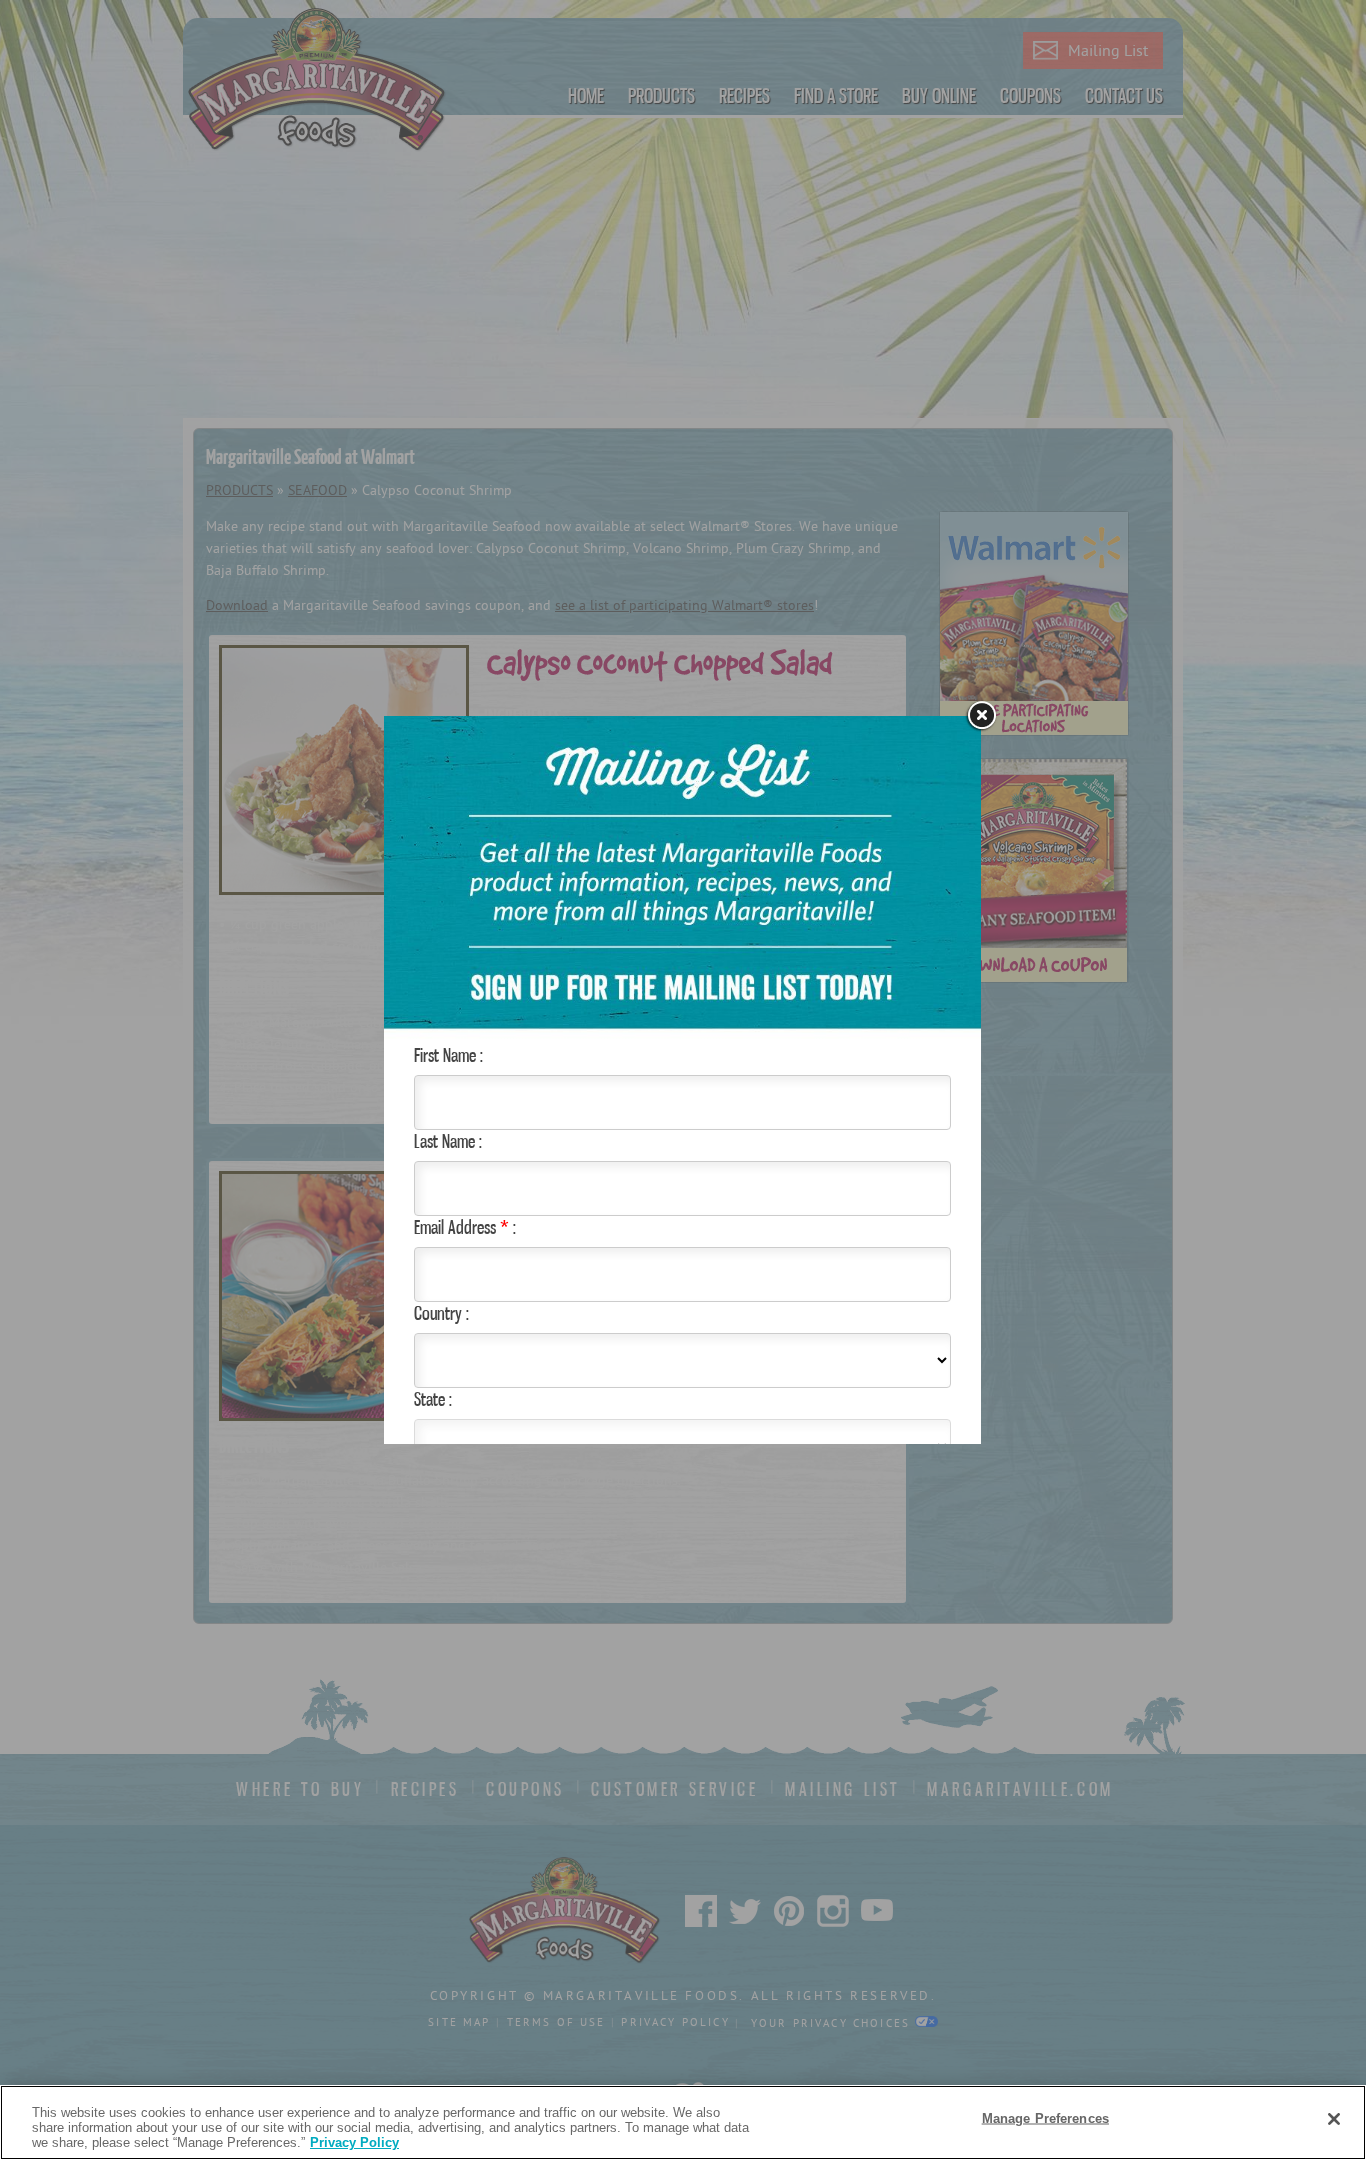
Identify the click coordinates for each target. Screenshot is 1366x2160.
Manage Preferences (1045, 2117)
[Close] (1334, 2119)
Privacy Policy (354, 2142)
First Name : (448, 1055)
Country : (441, 1313)
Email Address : (465, 1227)
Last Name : (448, 1141)
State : (433, 1399)
